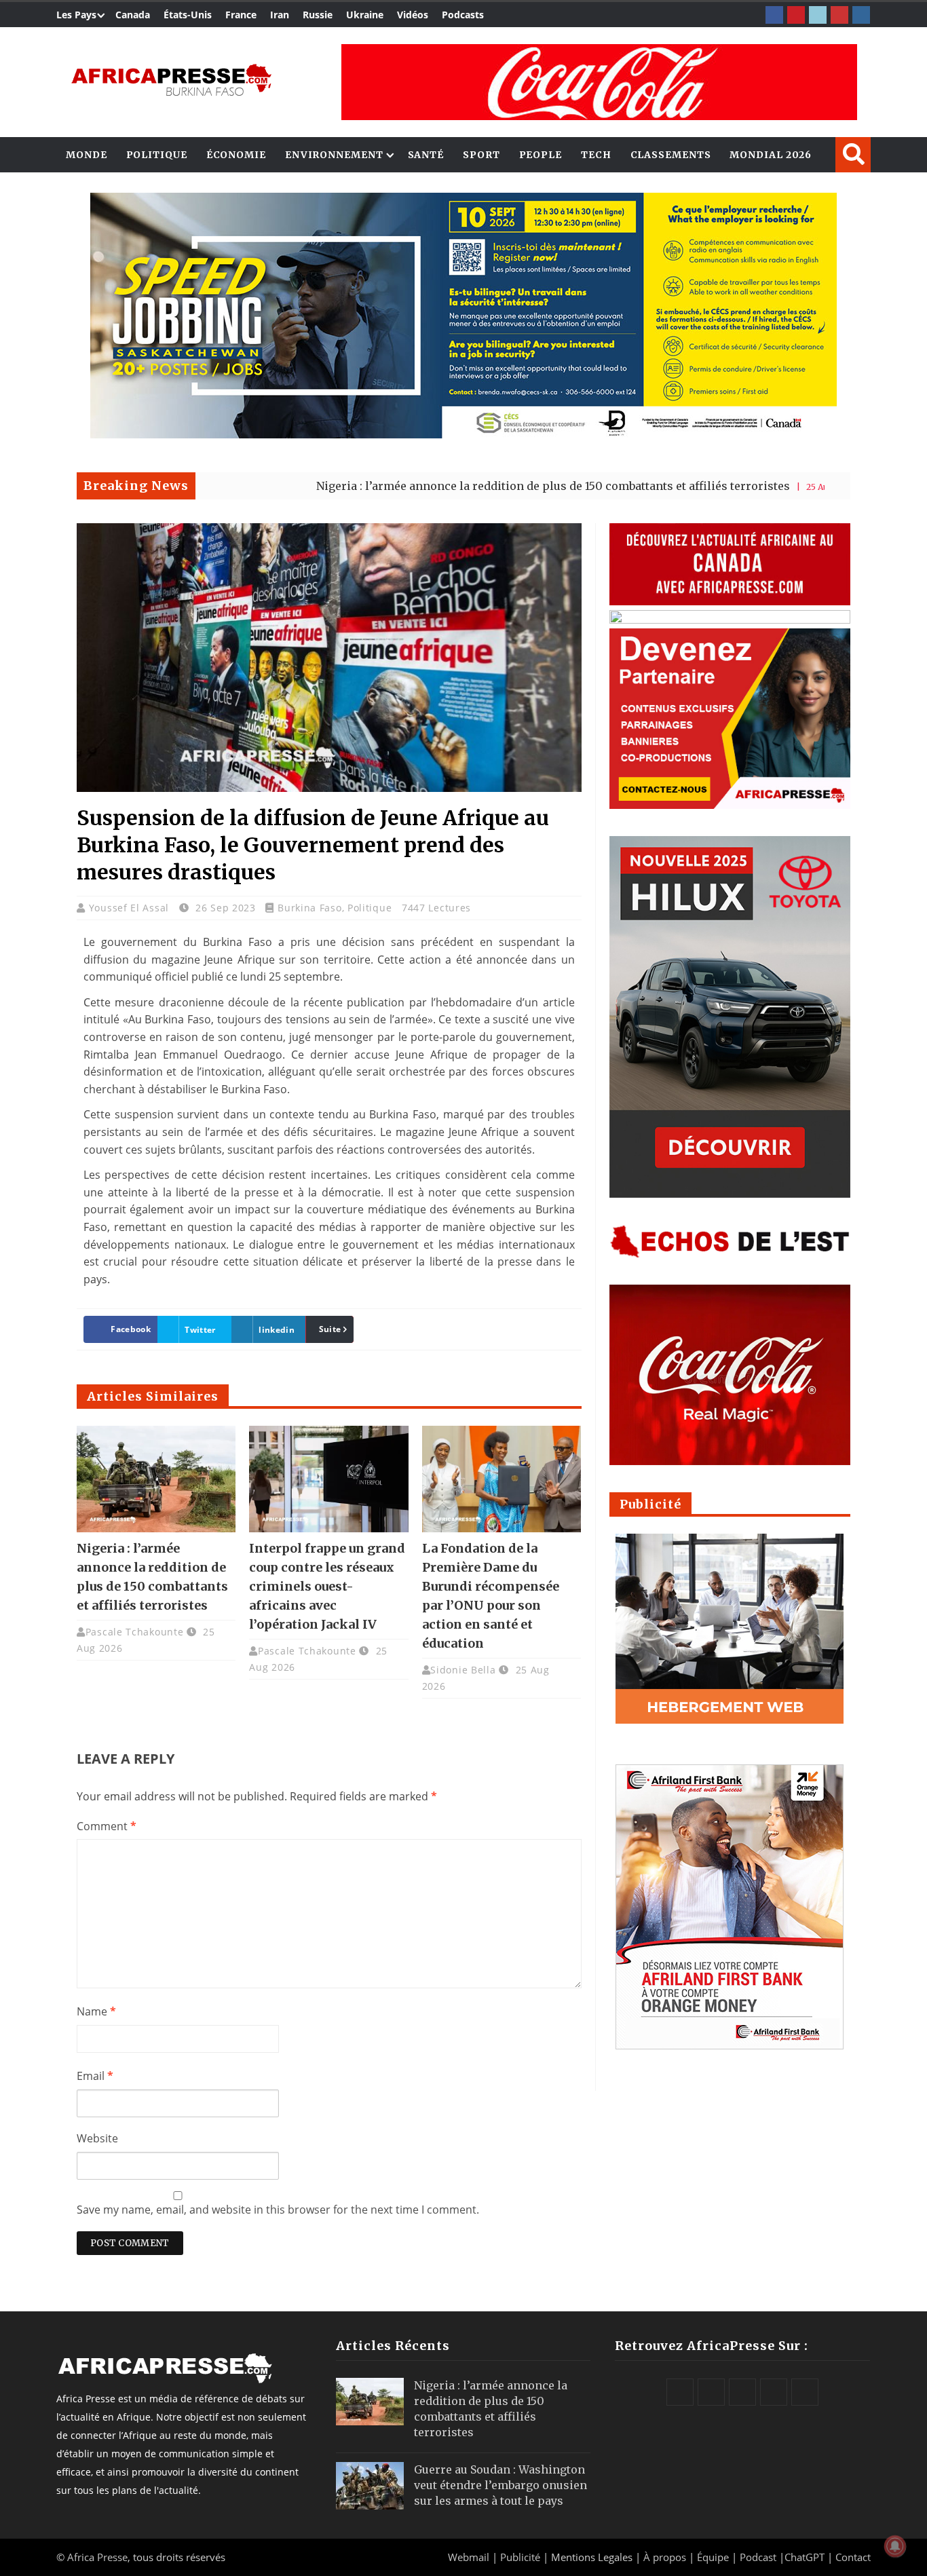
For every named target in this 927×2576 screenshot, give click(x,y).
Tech (596, 155)
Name (96, 2011)
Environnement (334, 155)
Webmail (469, 2557)
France (241, 15)
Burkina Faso (309, 908)
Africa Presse (97, 2557)
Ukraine (365, 15)
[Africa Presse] (171, 79)
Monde (87, 155)
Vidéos (413, 15)
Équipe (714, 2557)
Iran (280, 15)
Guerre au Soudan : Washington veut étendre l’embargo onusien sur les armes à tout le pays (500, 2485)
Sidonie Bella (463, 1670)
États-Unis (188, 15)
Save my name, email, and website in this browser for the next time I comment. (278, 2210)
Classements (671, 155)
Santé (426, 155)
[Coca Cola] (599, 82)
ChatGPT (805, 2557)
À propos (665, 2557)
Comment (107, 1826)
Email (95, 2076)
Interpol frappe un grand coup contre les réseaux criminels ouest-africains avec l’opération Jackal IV (327, 1586)
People (541, 155)
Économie (236, 155)
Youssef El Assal (131, 908)
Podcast (758, 2557)
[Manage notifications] (895, 2546)
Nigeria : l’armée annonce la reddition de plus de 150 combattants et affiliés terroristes (453, 486)
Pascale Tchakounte (135, 1632)
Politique (157, 155)
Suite (330, 1329)
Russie (318, 15)
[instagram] (861, 15)
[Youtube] (839, 15)
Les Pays (76, 15)
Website (97, 2138)
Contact (853, 2557)
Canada (133, 15)
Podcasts (463, 15)
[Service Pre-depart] (463, 435)
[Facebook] (774, 15)
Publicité (522, 2557)
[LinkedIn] (818, 15)
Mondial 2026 (771, 155)
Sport (481, 155)
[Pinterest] (796, 15)
